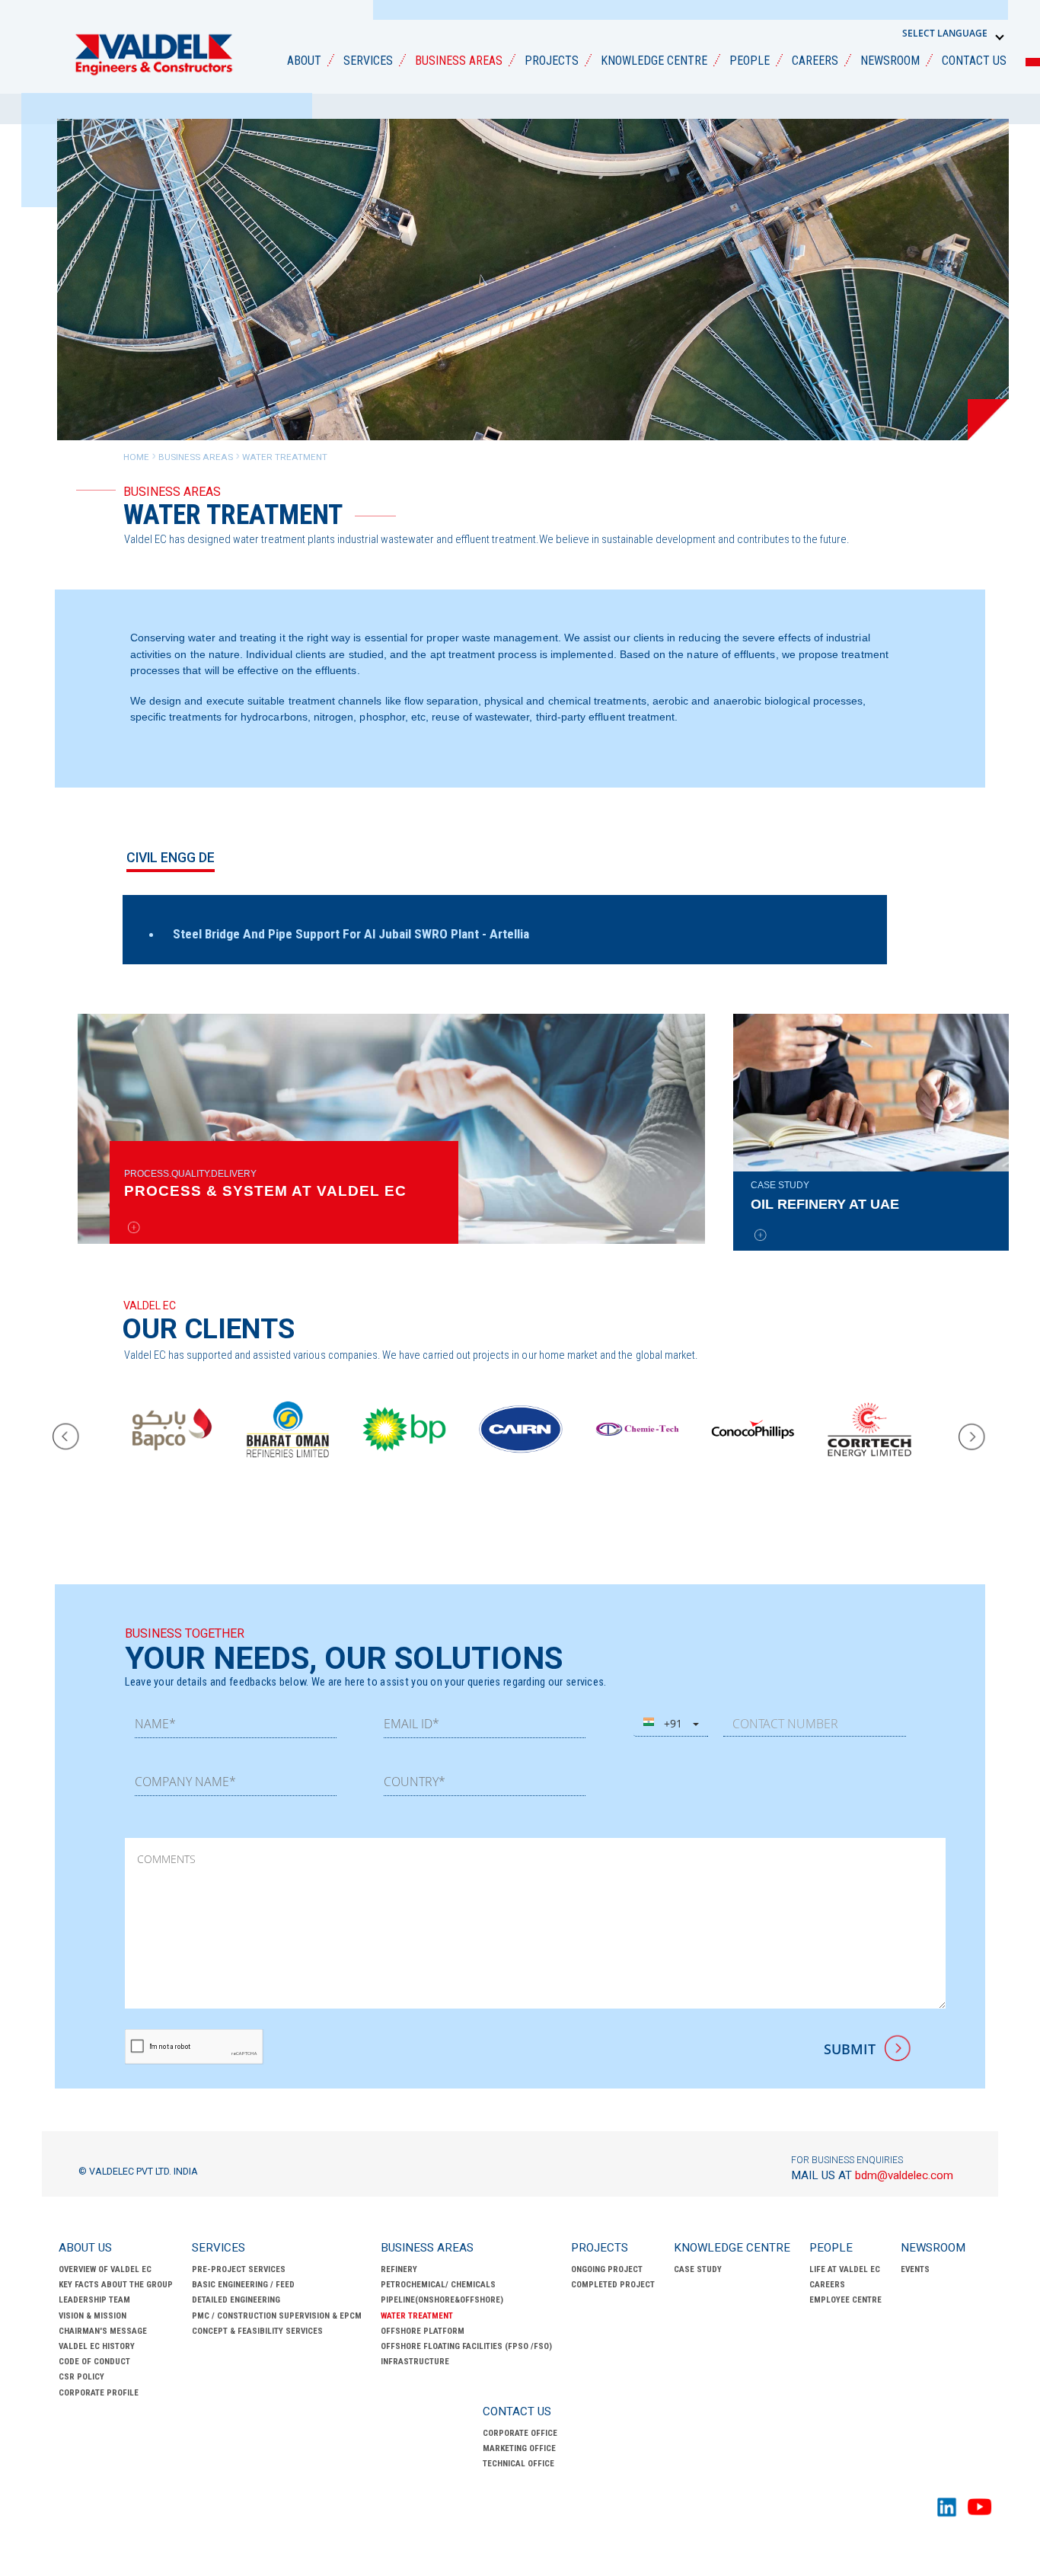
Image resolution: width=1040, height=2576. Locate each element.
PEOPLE (750, 61)
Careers (827, 2285)
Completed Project (613, 2285)
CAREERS (815, 61)
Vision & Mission (93, 2316)
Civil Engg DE (171, 858)
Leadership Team (94, 2300)
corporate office (520, 2433)
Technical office (518, 2464)
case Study (698, 2269)
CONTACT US (974, 61)
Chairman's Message (103, 2331)
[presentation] (67, 1437)
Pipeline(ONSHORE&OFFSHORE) (442, 2300)
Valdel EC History (97, 2346)
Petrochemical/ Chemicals (438, 2285)
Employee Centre (845, 2300)
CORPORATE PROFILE (99, 2393)
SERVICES (368, 61)
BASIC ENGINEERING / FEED (243, 2285)
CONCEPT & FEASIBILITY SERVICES (257, 2331)
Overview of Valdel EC (105, 2269)
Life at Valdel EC (845, 2269)
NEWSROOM (890, 61)
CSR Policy (81, 2377)
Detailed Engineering (236, 2300)
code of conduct (94, 2362)
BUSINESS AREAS (459, 61)
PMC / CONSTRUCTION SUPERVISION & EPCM (277, 2316)
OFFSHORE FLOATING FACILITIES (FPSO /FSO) (466, 2346)
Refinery (399, 2269)
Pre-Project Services (239, 2269)
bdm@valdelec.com (872, 2175)
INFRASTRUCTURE (415, 2362)
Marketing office (519, 2448)
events (915, 2269)
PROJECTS (552, 61)
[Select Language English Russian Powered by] (954, 34)
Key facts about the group (116, 2285)
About (304, 61)
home (136, 457)
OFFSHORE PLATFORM (423, 2331)
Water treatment (417, 2316)
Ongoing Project (607, 2269)
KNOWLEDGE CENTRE (654, 61)
